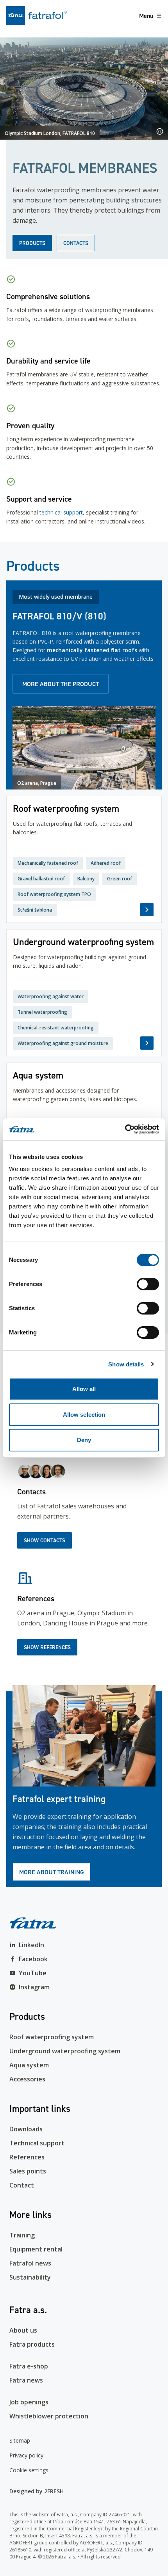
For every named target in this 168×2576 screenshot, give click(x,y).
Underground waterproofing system (65, 2051)
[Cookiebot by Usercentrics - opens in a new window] (125, 1129)
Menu (146, 16)
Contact (22, 2185)
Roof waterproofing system (52, 2037)
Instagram (34, 1987)
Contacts (76, 243)
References (27, 2157)
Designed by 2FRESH (37, 2491)
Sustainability (30, 2277)
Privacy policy (26, 2455)
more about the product (61, 684)
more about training (52, 1872)
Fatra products (32, 2344)
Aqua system (29, 2065)
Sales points (28, 2171)
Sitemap (20, 2440)
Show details (126, 1364)
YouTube (33, 1973)
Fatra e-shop (29, 2366)
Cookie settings (29, 2470)
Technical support (37, 2143)
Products (32, 243)
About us (23, 2330)
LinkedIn (31, 1945)
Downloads (26, 2129)
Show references (47, 1647)
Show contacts (45, 1540)
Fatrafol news (30, 2263)
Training (22, 2235)
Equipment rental (36, 2249)
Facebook (33, 1959)
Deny (84, 1440)
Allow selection (84, 1415)
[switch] (148, 1284)
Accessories (27, 2079)
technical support (61, 512)
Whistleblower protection (49, 2416)
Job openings (29, 2402)
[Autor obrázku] (160, 131)
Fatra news (26, 2380)
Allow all (84, 1389)
